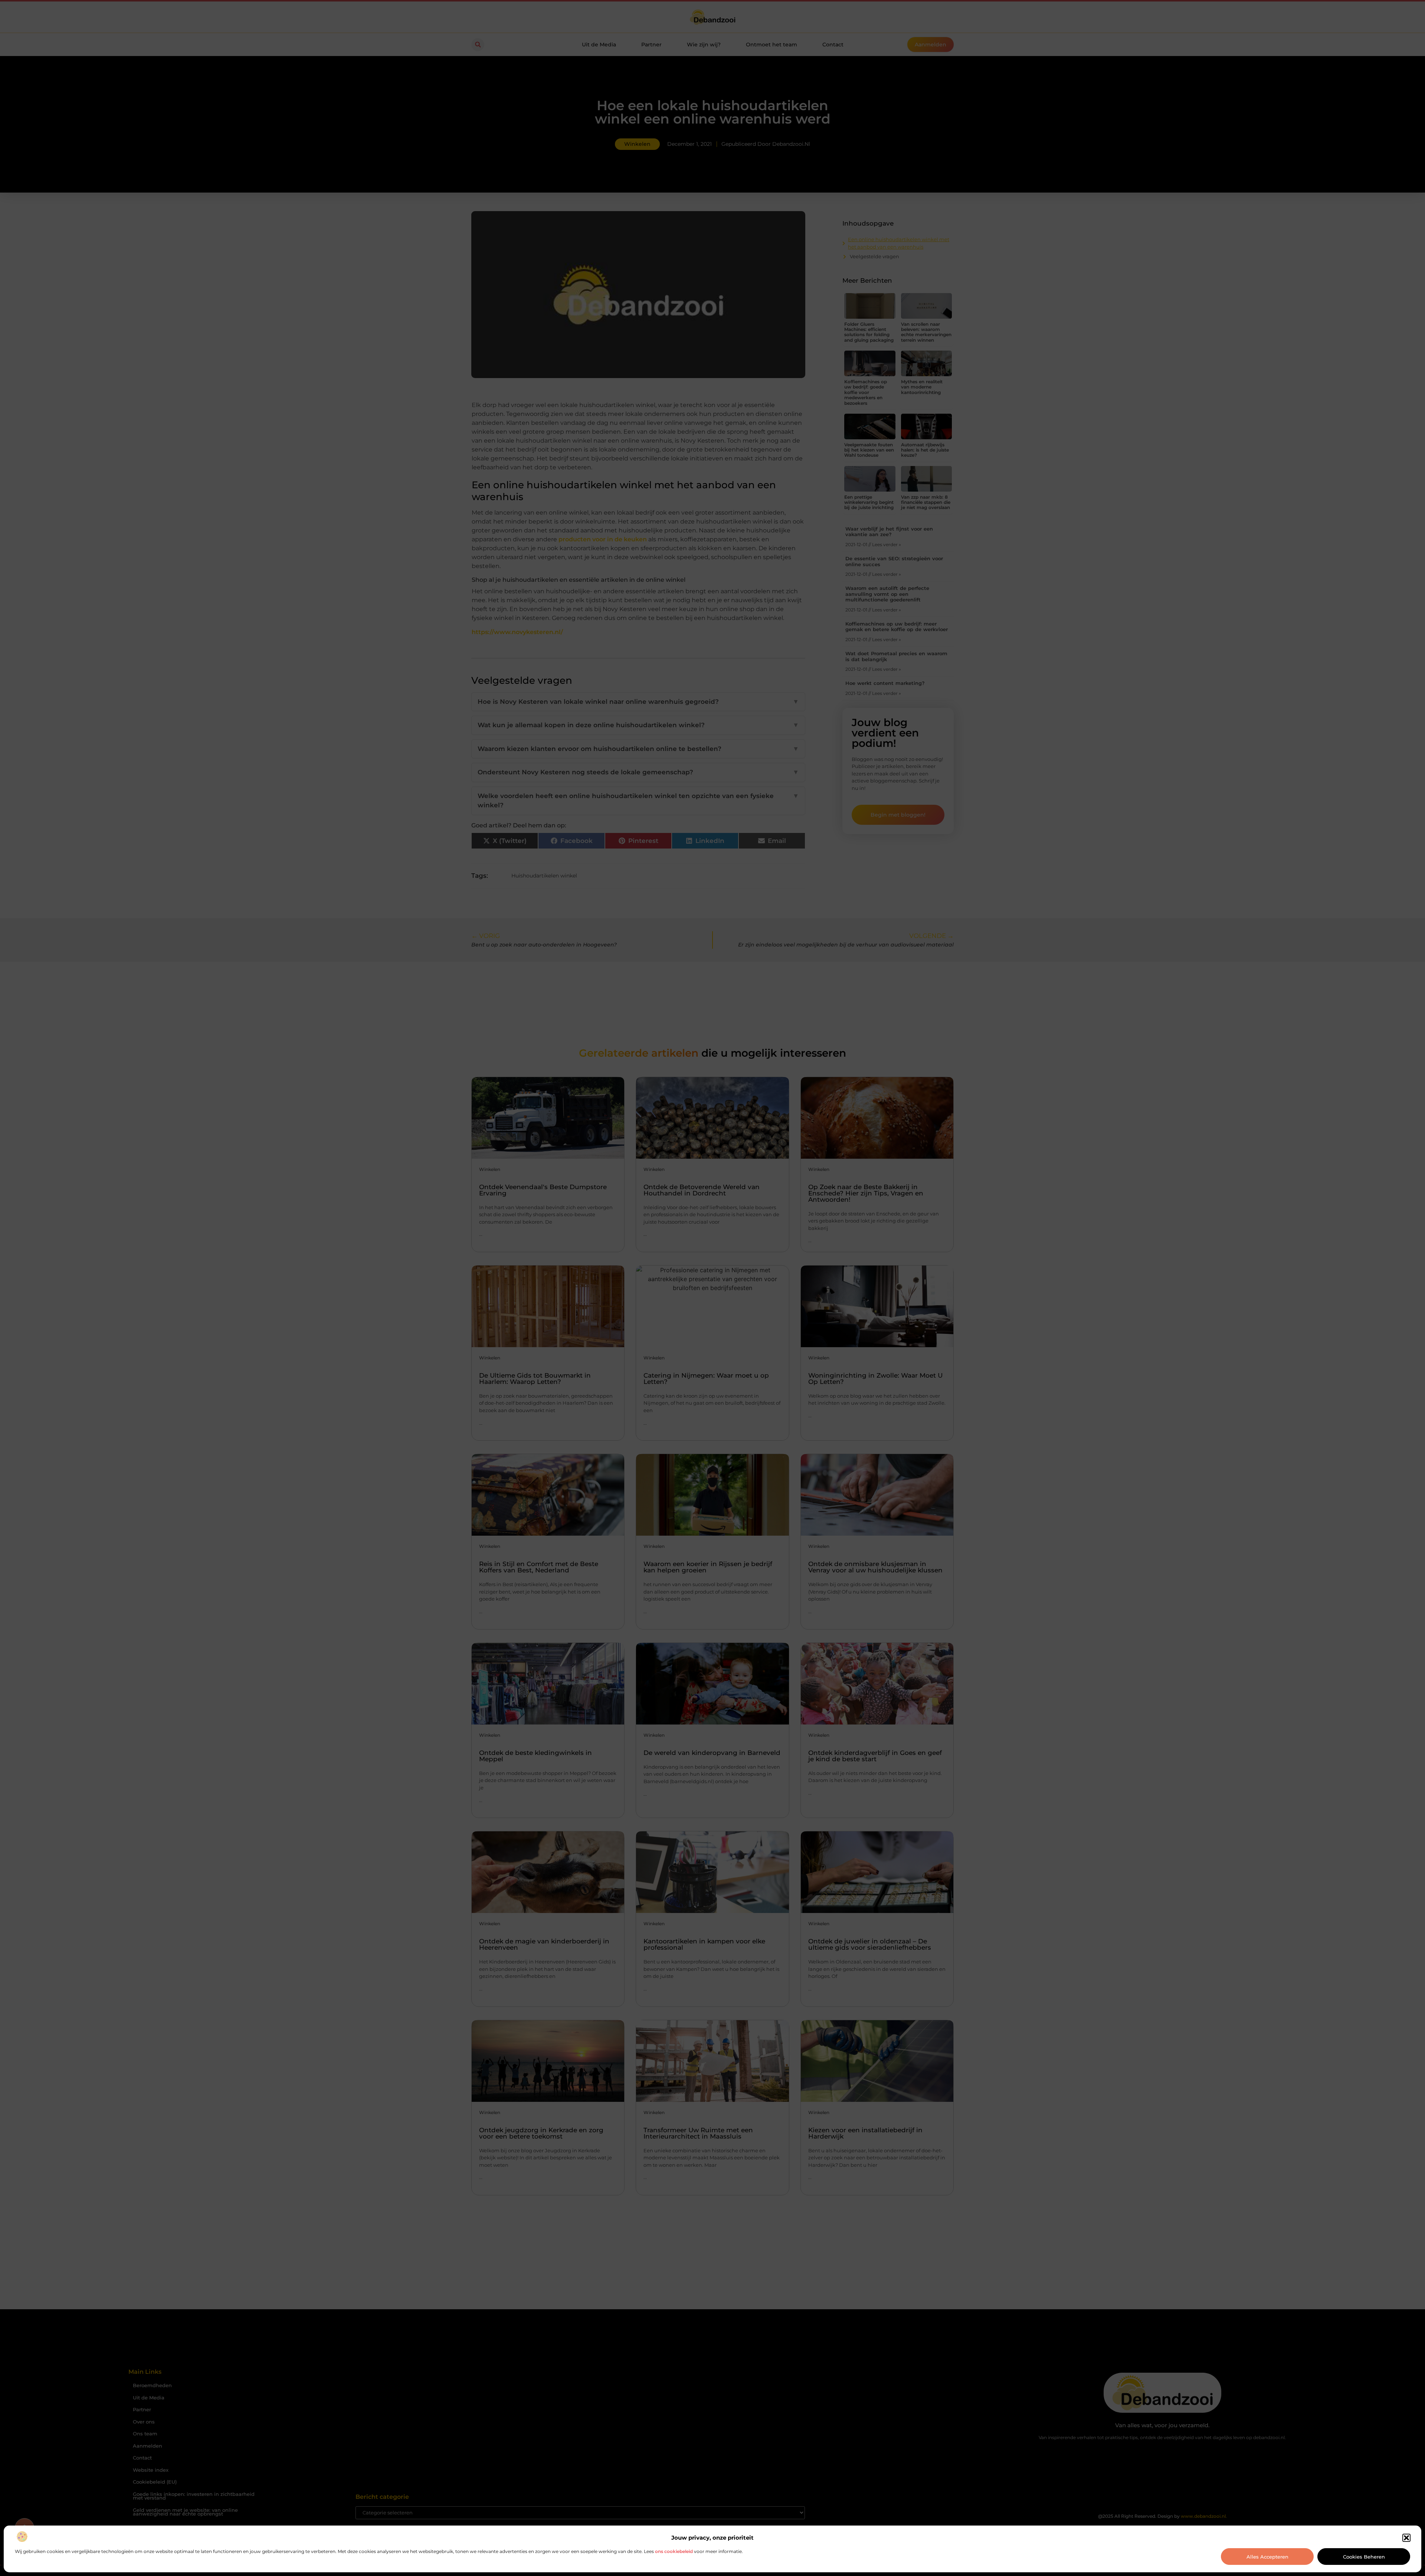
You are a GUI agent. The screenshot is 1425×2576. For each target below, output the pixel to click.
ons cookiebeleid (674, 2551)
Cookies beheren (1364, 2557)
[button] (1406, 2538)
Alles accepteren (1267, 2557)
